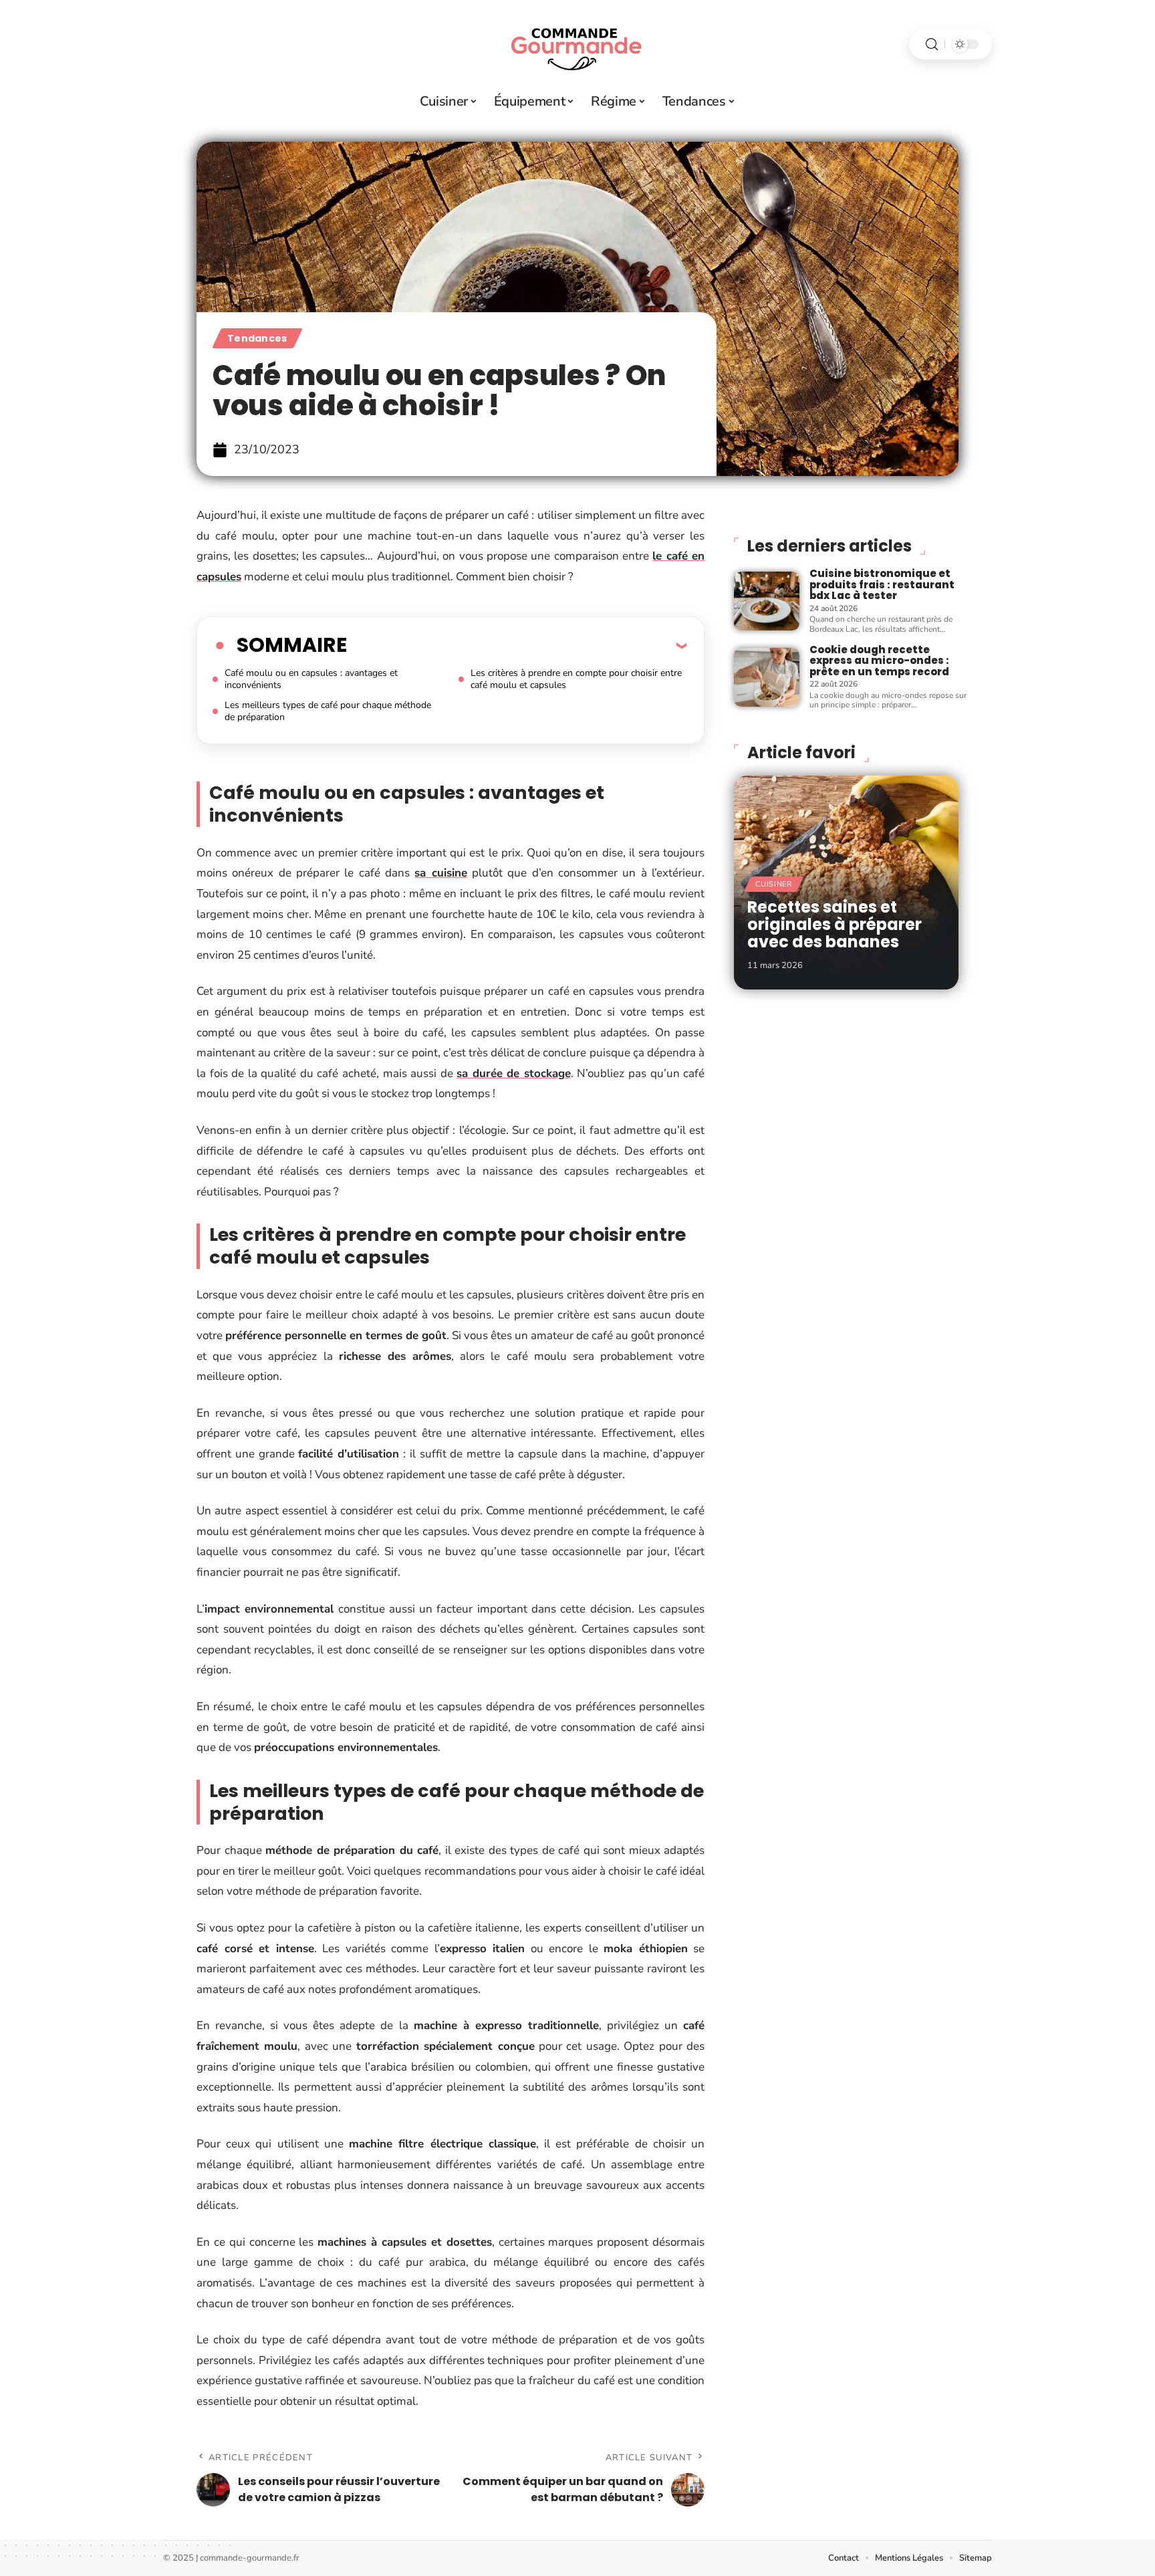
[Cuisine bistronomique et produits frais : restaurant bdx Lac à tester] (767, 601)
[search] (932, 44)
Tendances (257, 338)
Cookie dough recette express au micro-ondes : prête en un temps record (879, 661)
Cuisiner (774, 884)
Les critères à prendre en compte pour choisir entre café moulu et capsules (576, 679)
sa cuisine (440, 873)
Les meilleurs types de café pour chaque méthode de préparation (328, 711)
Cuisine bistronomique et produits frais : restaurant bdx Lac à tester (882, 584)
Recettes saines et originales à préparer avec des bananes (835, 925)
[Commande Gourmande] (577, 44)
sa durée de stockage (514, 1073)
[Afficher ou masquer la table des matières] (517, 645)
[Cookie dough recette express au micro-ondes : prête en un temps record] (767, 677)
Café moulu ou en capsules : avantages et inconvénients (311, 679)
